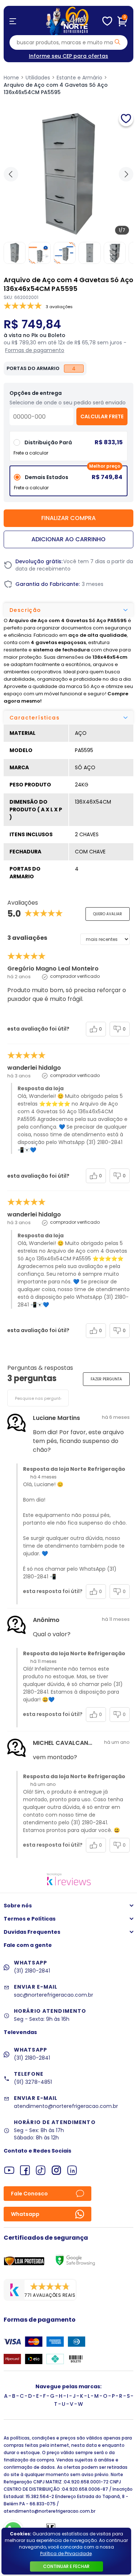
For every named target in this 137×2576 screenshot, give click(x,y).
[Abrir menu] (13, 21)
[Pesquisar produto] (117, 42)
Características (35, 718)
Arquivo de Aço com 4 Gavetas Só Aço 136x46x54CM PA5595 (56, 89)
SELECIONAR (68, 449)
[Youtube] (9, 2170)
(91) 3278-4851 (33, 2082)
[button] (126, 174)
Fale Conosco (29, 2194)
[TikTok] (41, 2170)
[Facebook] (25, 2170)
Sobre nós (18, 1906)
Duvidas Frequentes (32, 1932)
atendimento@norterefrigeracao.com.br (66, 2106)
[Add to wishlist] (126, 119)
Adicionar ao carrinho (68, 539)
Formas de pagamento (35, 350)
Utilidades (38, 78)
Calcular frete (102, 416)
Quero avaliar (108, 914)
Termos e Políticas (30, 1919)
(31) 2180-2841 (32, 1971)
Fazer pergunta (106, 1379)
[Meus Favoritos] (107, 21)
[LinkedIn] (72, 2170)
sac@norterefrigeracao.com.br (54, 1995)
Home (11, 78)
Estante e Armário (79, 78)
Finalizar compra (68, 518)
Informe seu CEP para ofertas (68, 56)
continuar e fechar (66, 2566)
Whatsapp (25, 2214)
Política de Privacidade (66, 2553)
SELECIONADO (69, 484)
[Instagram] (56, 2170)
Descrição (25, 610)
